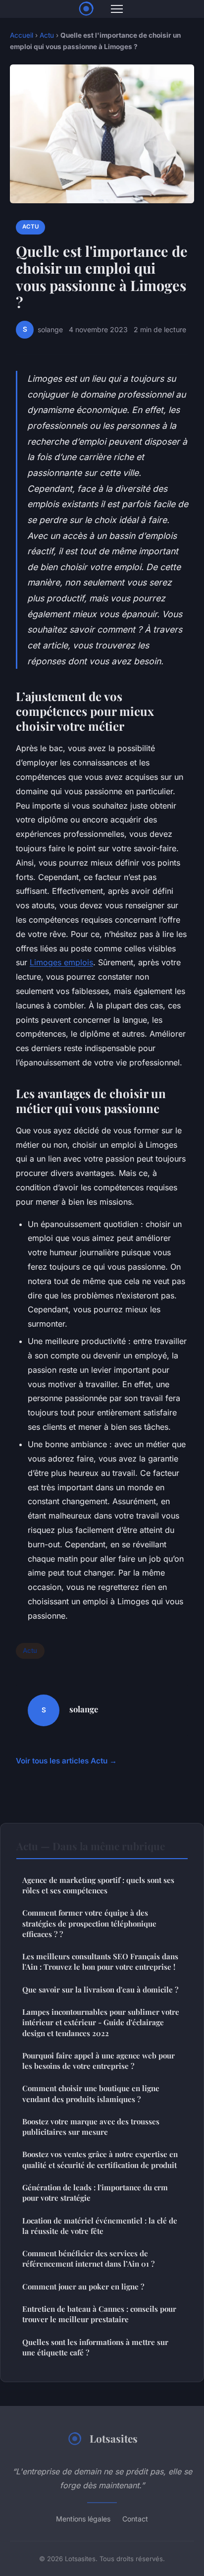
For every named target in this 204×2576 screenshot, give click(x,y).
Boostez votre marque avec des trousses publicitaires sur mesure (91, 2127)
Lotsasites (114, 2438)
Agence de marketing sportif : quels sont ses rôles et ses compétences (98, 1885)
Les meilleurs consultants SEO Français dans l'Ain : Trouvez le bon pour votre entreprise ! (100, 1961)
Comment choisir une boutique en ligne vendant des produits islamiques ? (91, 2093)
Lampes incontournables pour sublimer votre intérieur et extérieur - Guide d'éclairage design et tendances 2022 (101, 2022)
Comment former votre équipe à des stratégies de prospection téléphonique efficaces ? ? (89, 1923)
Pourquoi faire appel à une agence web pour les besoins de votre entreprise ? (99, 2061)
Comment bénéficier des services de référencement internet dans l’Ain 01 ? (88, 2258)
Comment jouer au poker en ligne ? (83, 2286)
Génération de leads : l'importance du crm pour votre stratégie (95, 2193)
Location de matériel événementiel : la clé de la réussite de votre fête (100, 2226)
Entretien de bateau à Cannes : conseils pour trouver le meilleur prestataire (99, 2314)
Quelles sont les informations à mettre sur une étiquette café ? (95, 2347)
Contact (135, 2519)
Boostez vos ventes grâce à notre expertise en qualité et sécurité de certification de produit (100, 2159)
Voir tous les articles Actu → (66, 1761)
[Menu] (117, 9)
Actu (47, 35)
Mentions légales (83, 2519)
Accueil (22, 35)
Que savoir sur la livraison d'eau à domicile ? (100, 1990)
